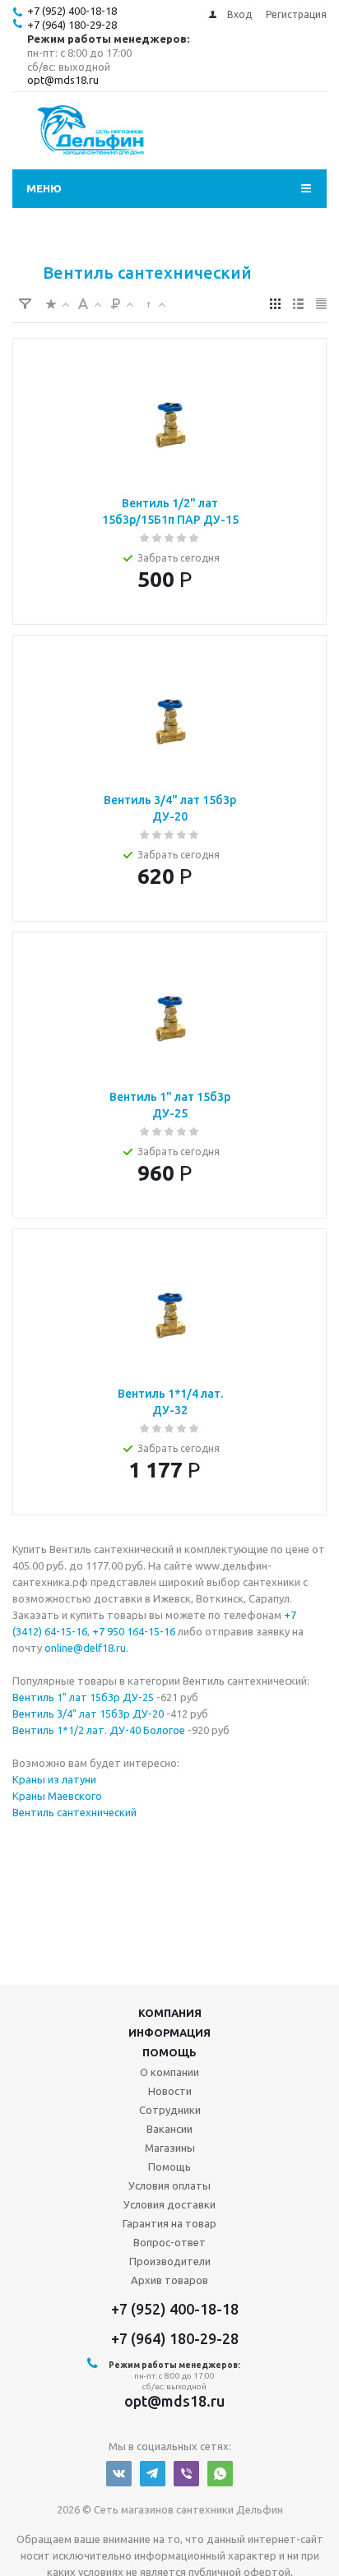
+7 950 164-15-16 (134, 1631)
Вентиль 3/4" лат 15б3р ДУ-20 (88, 1713)
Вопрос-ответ (169, 2242)
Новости (170, 2091)
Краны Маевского (57, 1796)
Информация (169, 2033)
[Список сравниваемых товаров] (292, 136)
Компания (170, 2013)
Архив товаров (169, 2280)
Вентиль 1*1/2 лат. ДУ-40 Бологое (100, 1730)
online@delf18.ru (85, 1648)
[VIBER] (186, 2474)
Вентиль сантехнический (74, 1812)
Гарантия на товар (169, 2223)
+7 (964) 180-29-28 (72, 25)
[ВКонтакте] (119, 2474)
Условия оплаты (169, 2185)
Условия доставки (169, 2204)
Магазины (170, 2148)
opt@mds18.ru (63, 80)
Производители (170, 2261)
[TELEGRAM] (153, 2474)
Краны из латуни (54, 1779)
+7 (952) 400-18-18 (72, 11)
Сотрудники (170, 2110)
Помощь (169, 2052)
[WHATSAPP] (220, 2474)
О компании (169, 2072)
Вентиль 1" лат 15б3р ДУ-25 (83, 1697)
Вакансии (169, 2129)
